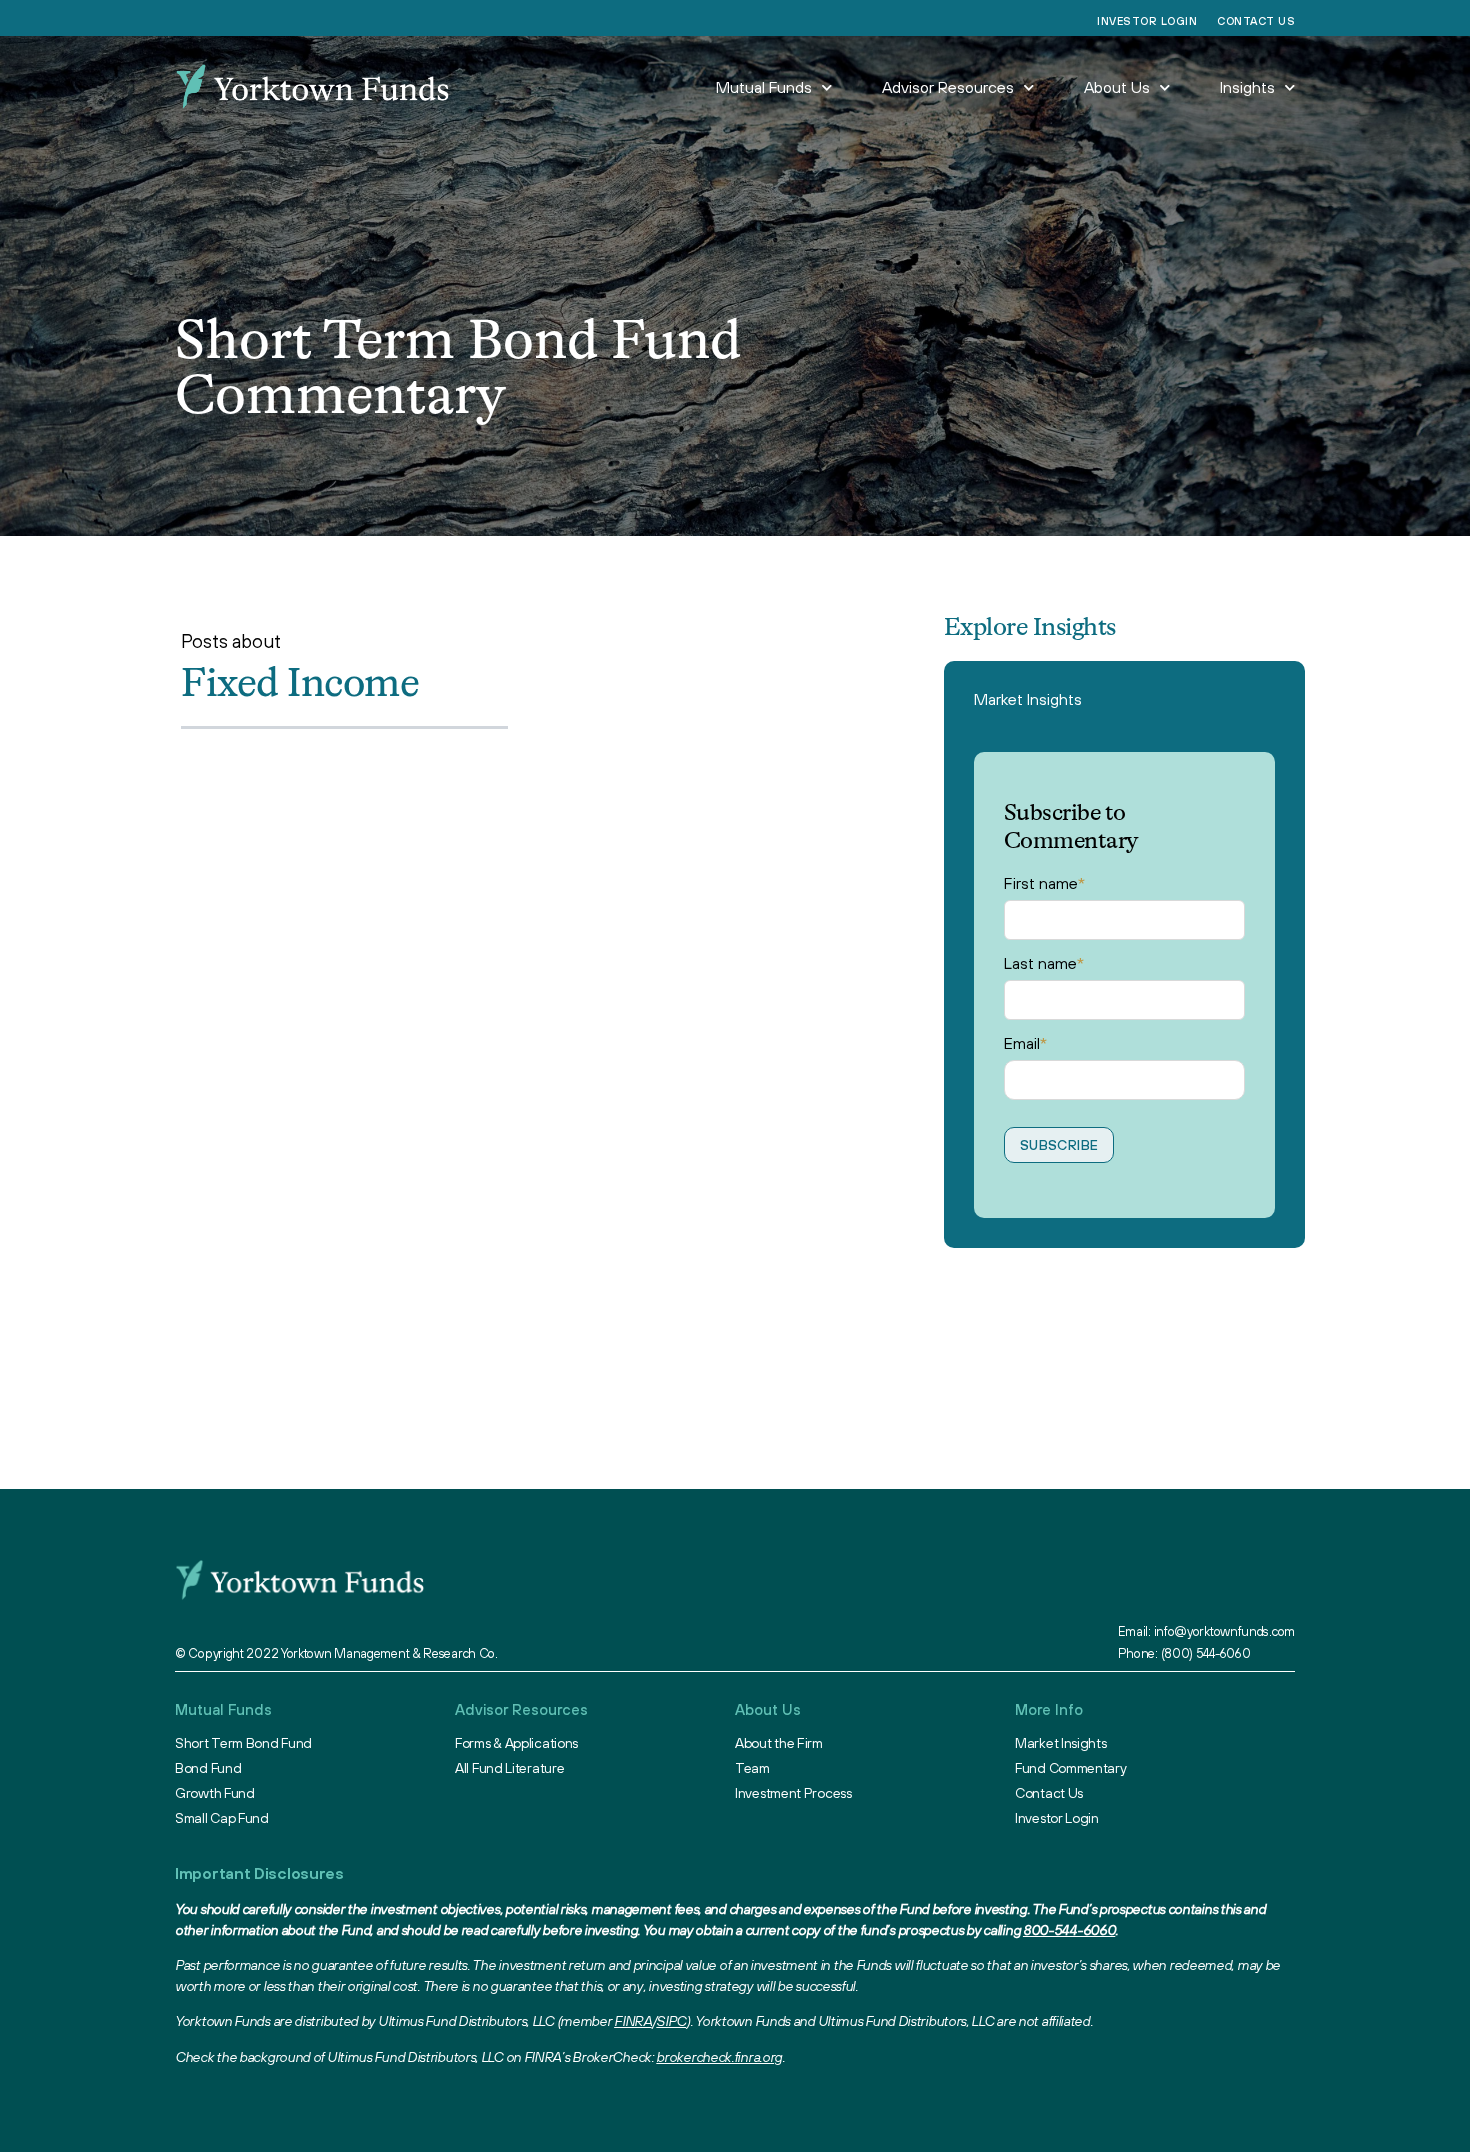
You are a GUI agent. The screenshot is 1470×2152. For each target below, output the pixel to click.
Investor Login (1147, 21)
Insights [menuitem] (1247, 87)
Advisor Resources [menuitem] (948, 87)
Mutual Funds (223, 1709)
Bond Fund (208, 1768)
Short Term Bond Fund (243, 1743)
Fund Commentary (1071, 1768)
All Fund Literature (509, 1768)
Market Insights (1028, 699)
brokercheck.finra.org (719, 2057)
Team (752, 1768)
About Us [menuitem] (1117, 87)
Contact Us (1256, 21)
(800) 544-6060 (1206, 1653)
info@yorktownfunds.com (1224, 1631)
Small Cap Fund (222, 1818)
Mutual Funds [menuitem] (764, 87)
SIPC (671, 2021)
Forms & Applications (516, 1743)
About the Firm (779, 1743)
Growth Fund (215, 1793)
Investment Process (793, 1793)
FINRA (633, 2021)
